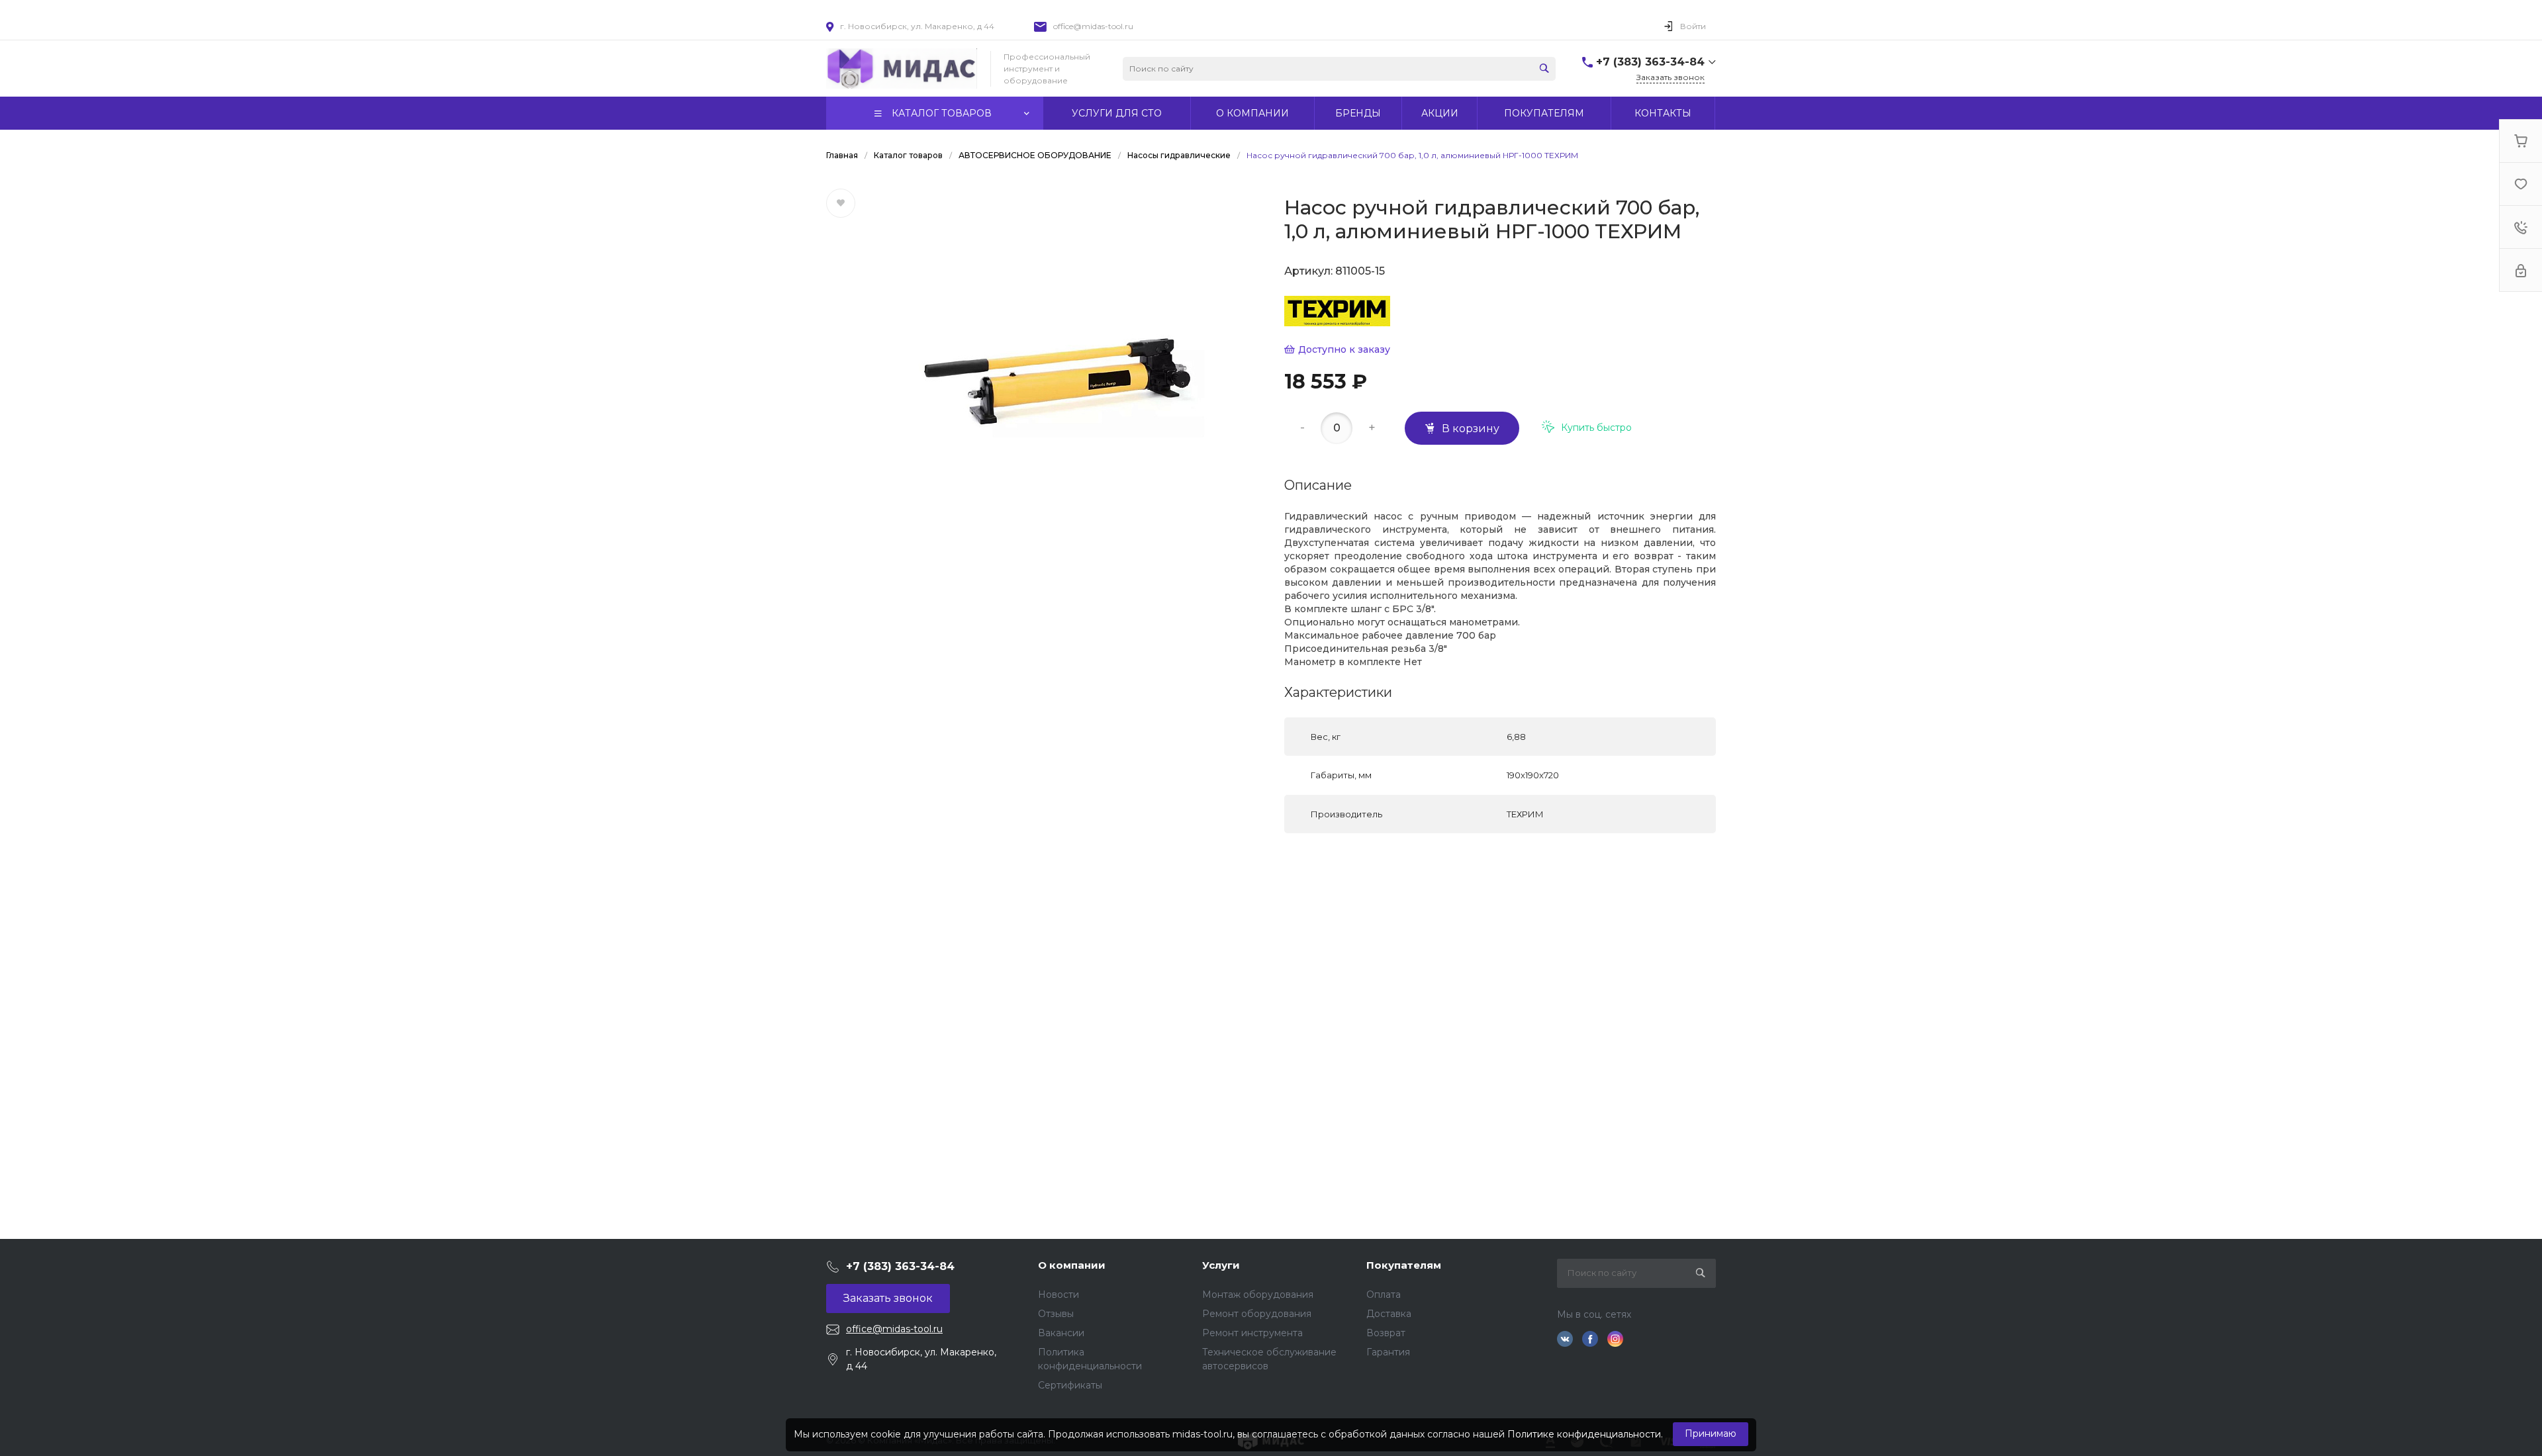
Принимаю (1711, 1433)
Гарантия (1388, 1352)
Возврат (1386, 1333)
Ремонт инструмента (1252, 1333)
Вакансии (1061, 1333)
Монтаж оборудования (1258, 1295)
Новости (1059, 1295)
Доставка (1389, 1314)
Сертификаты (1070, 1385)
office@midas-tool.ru (1093, 26)
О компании (1072, 1265)
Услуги (1221, 1265)
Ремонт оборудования (1257, 1314)
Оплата (1384, 1295)
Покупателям (1404, 1265)
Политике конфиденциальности (1584, 1434)
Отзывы (1056, 1314)
